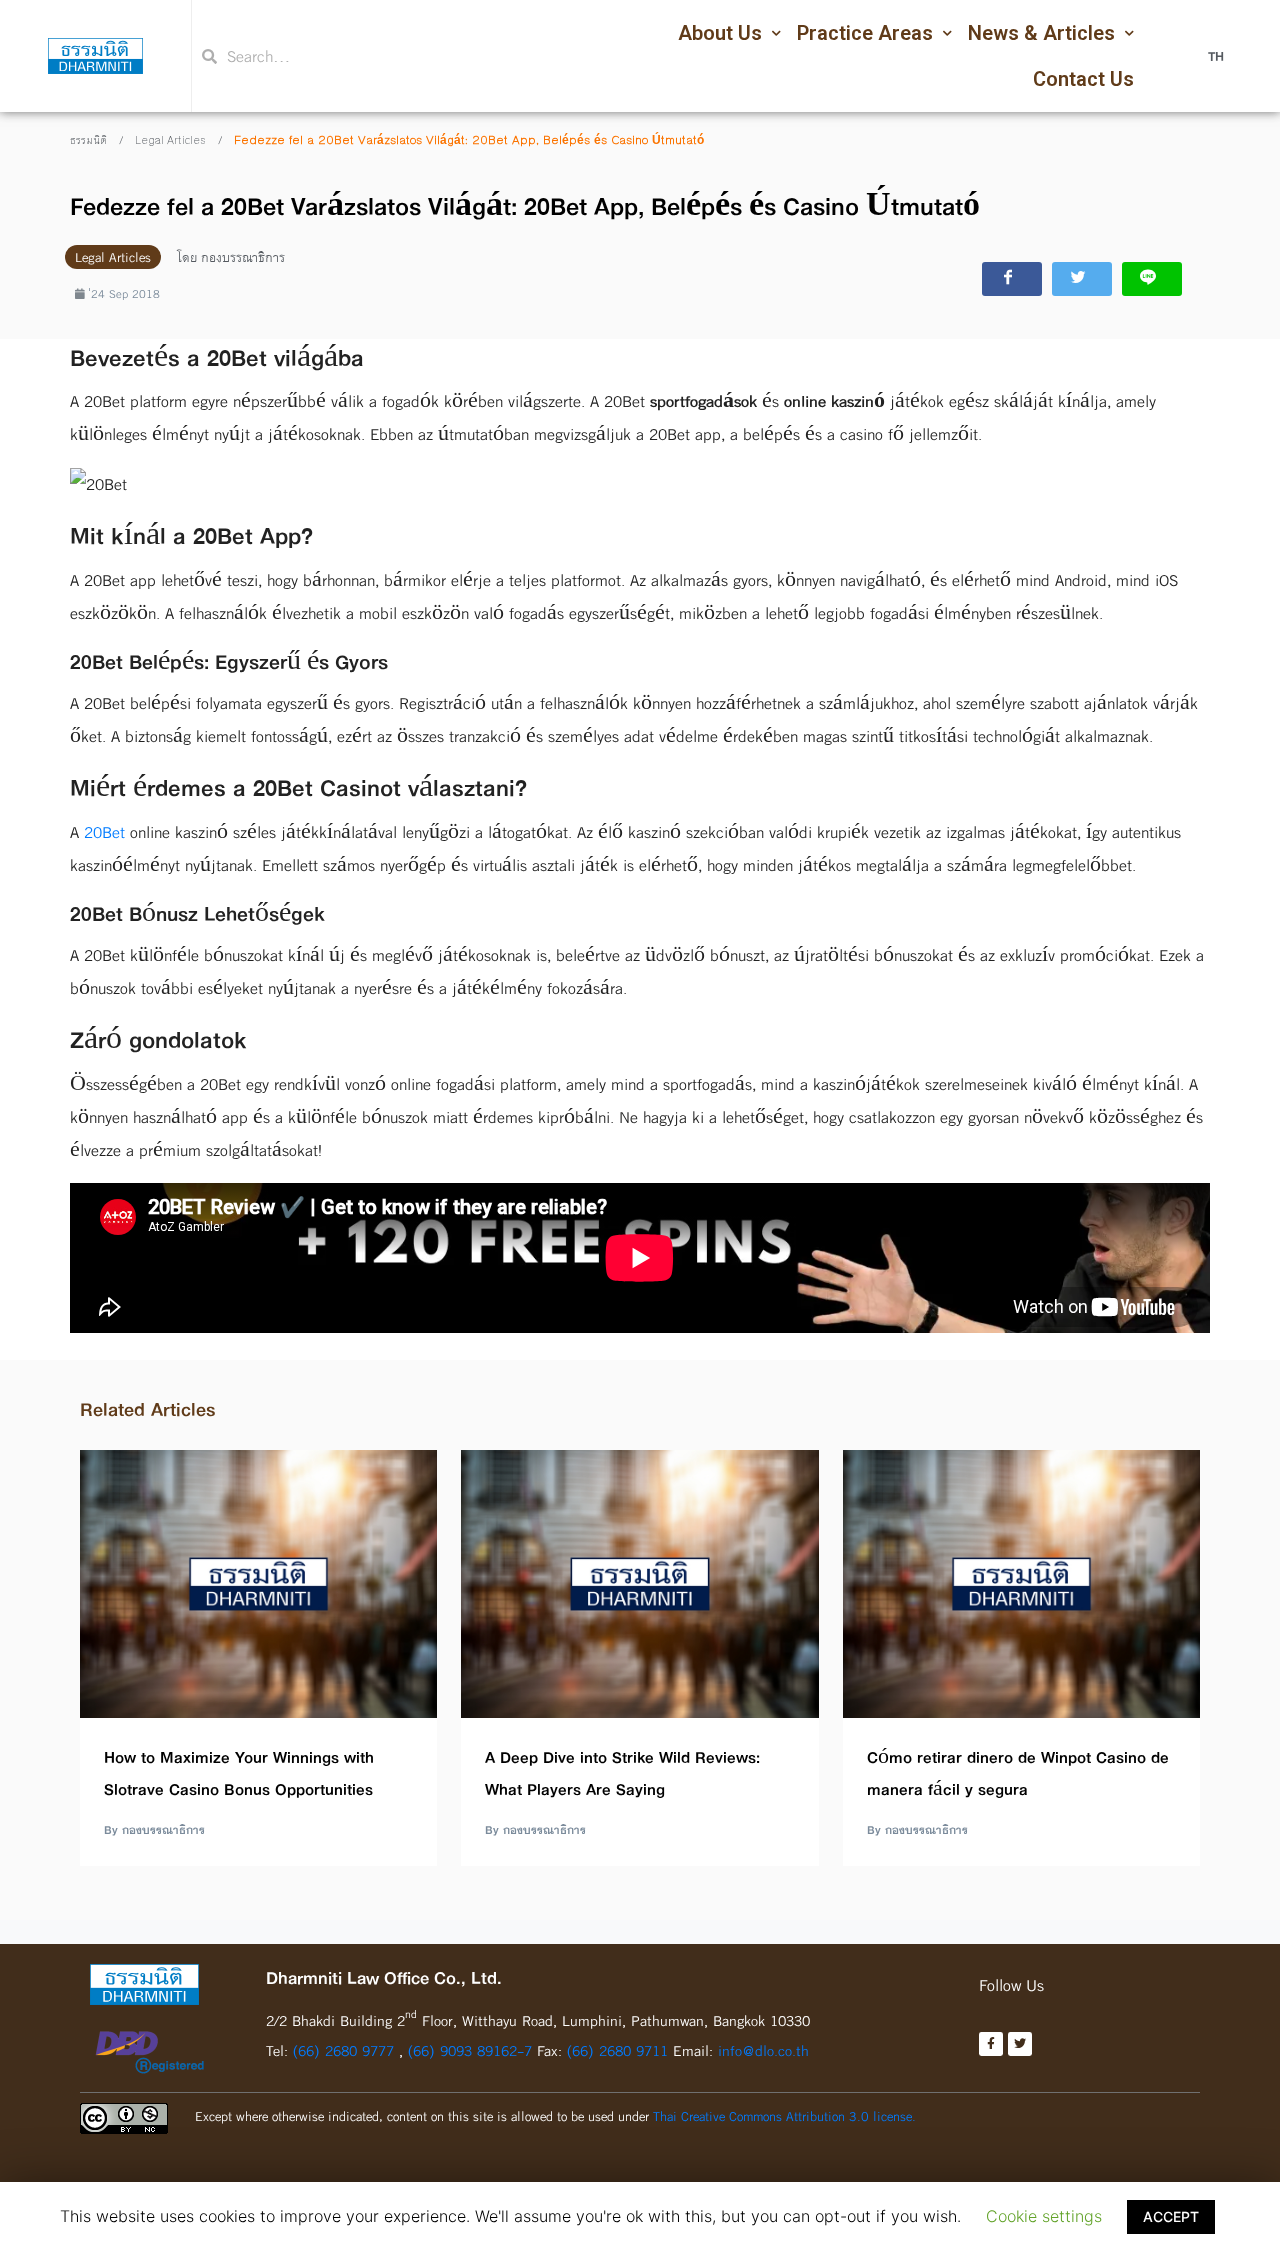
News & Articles (1041, 33)
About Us (720, 33)
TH (1216, 56)
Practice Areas (865, 33)
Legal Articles (170, 141)
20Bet (104, 832)
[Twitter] (1020, 2044)
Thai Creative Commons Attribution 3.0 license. (784, 2116)
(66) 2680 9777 (343, 2050)
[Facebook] (991, 2044)
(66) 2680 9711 (617, 2050)
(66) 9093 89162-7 (472, 2050)
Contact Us (1083, 79)
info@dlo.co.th (763, 2050)
